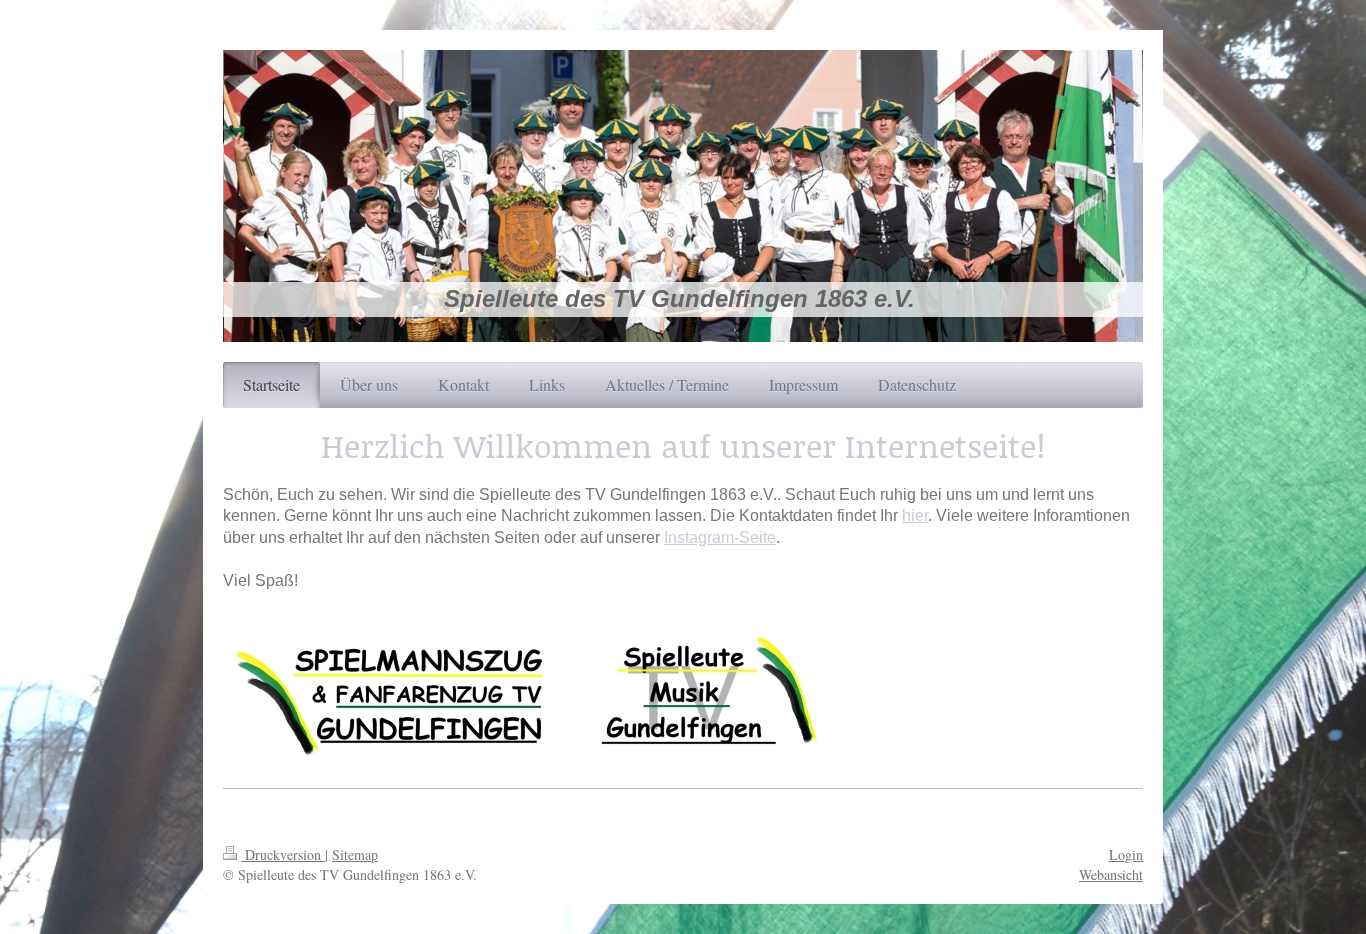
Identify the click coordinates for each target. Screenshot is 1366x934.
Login (1126, 854)
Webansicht (1111, 874)
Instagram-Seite (720, 537)
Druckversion (283, 854)
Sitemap (355, 854)
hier (915, 515)
